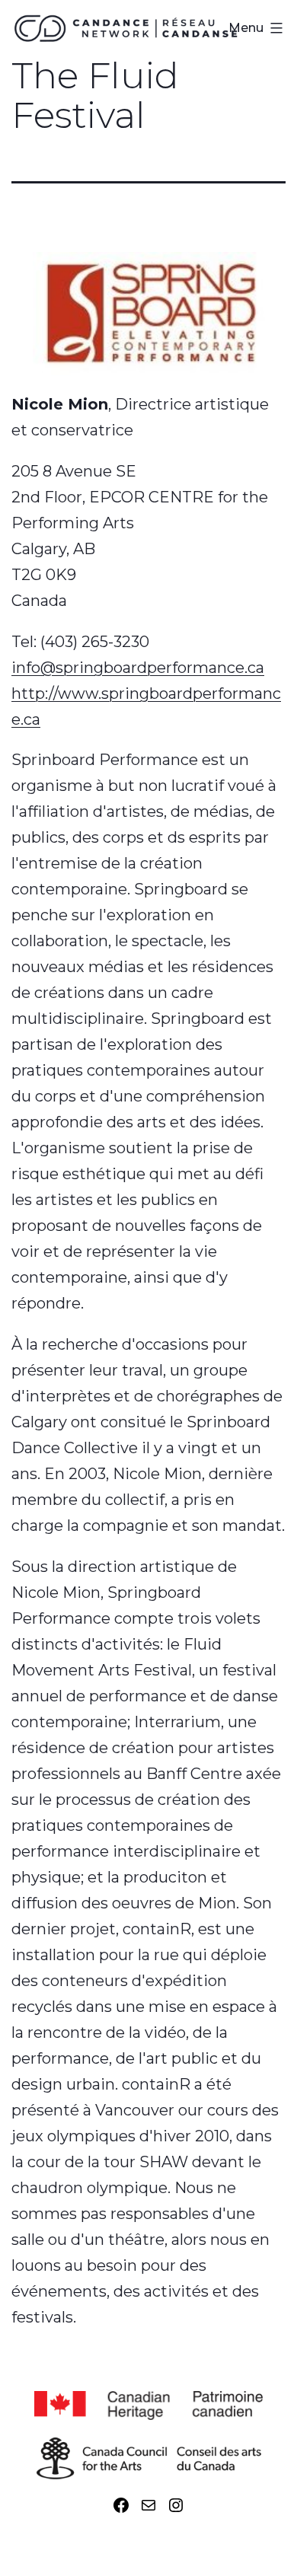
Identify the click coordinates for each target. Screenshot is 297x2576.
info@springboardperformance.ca (138, 668)
